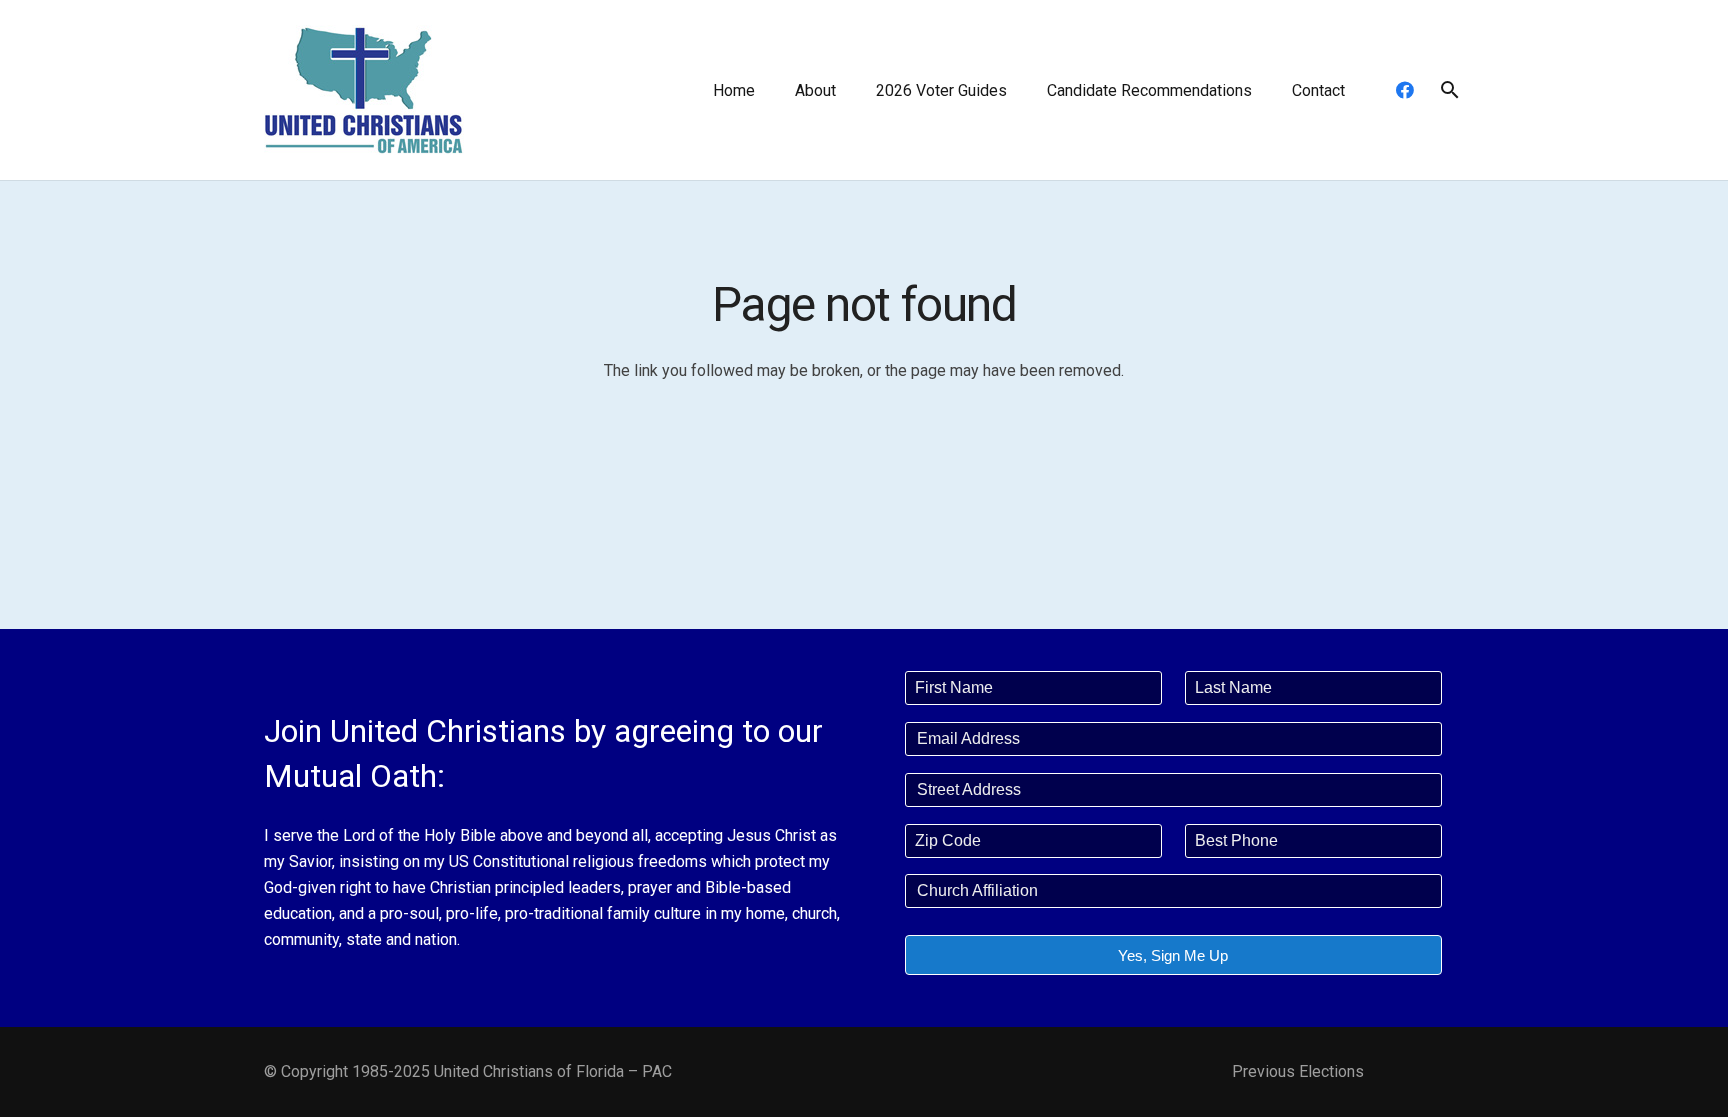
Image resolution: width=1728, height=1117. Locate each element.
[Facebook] (1405, 90)
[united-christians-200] (364, 90)
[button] (850, 89)
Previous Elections (1298, 1071)
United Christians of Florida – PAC (553, 1071)
